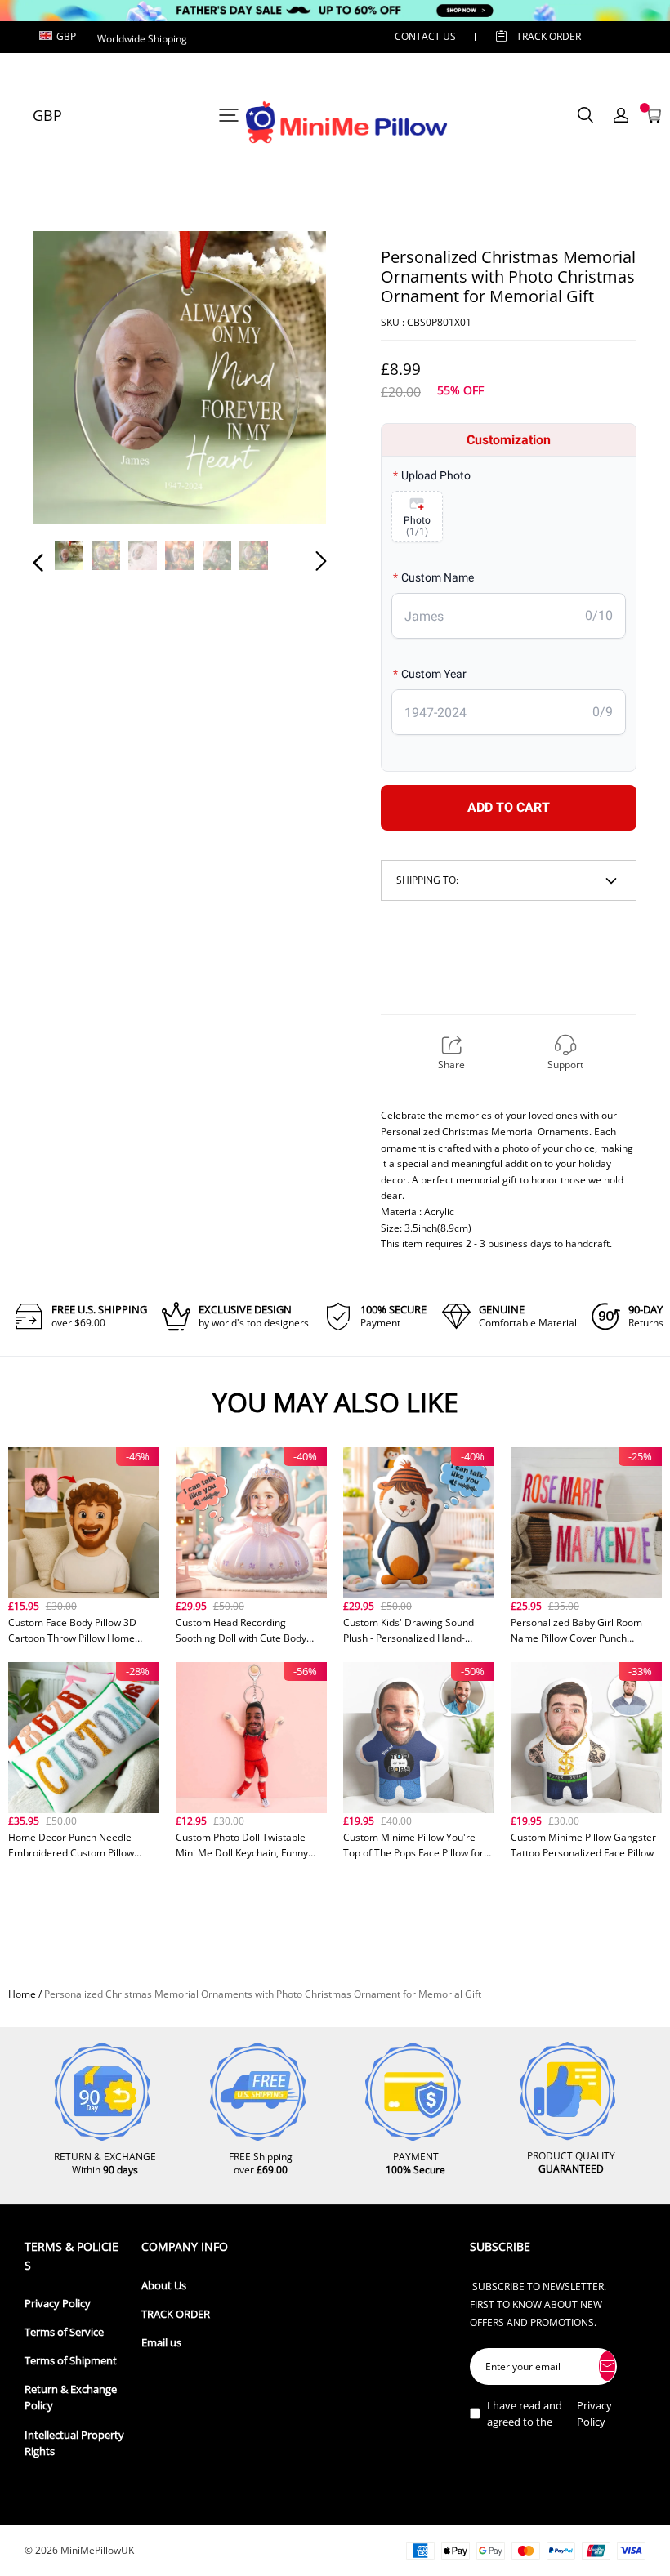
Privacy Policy (58, 2304)
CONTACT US (425, 36)
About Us (164, 2286)
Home (22, 1994)
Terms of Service (64, 2332)
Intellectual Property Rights (74, 2443)
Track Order (549, 36)
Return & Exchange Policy (71, 2398)
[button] (71, 380)
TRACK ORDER (176, 2314)
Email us (161, 2343)
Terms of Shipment (71, 2361)
